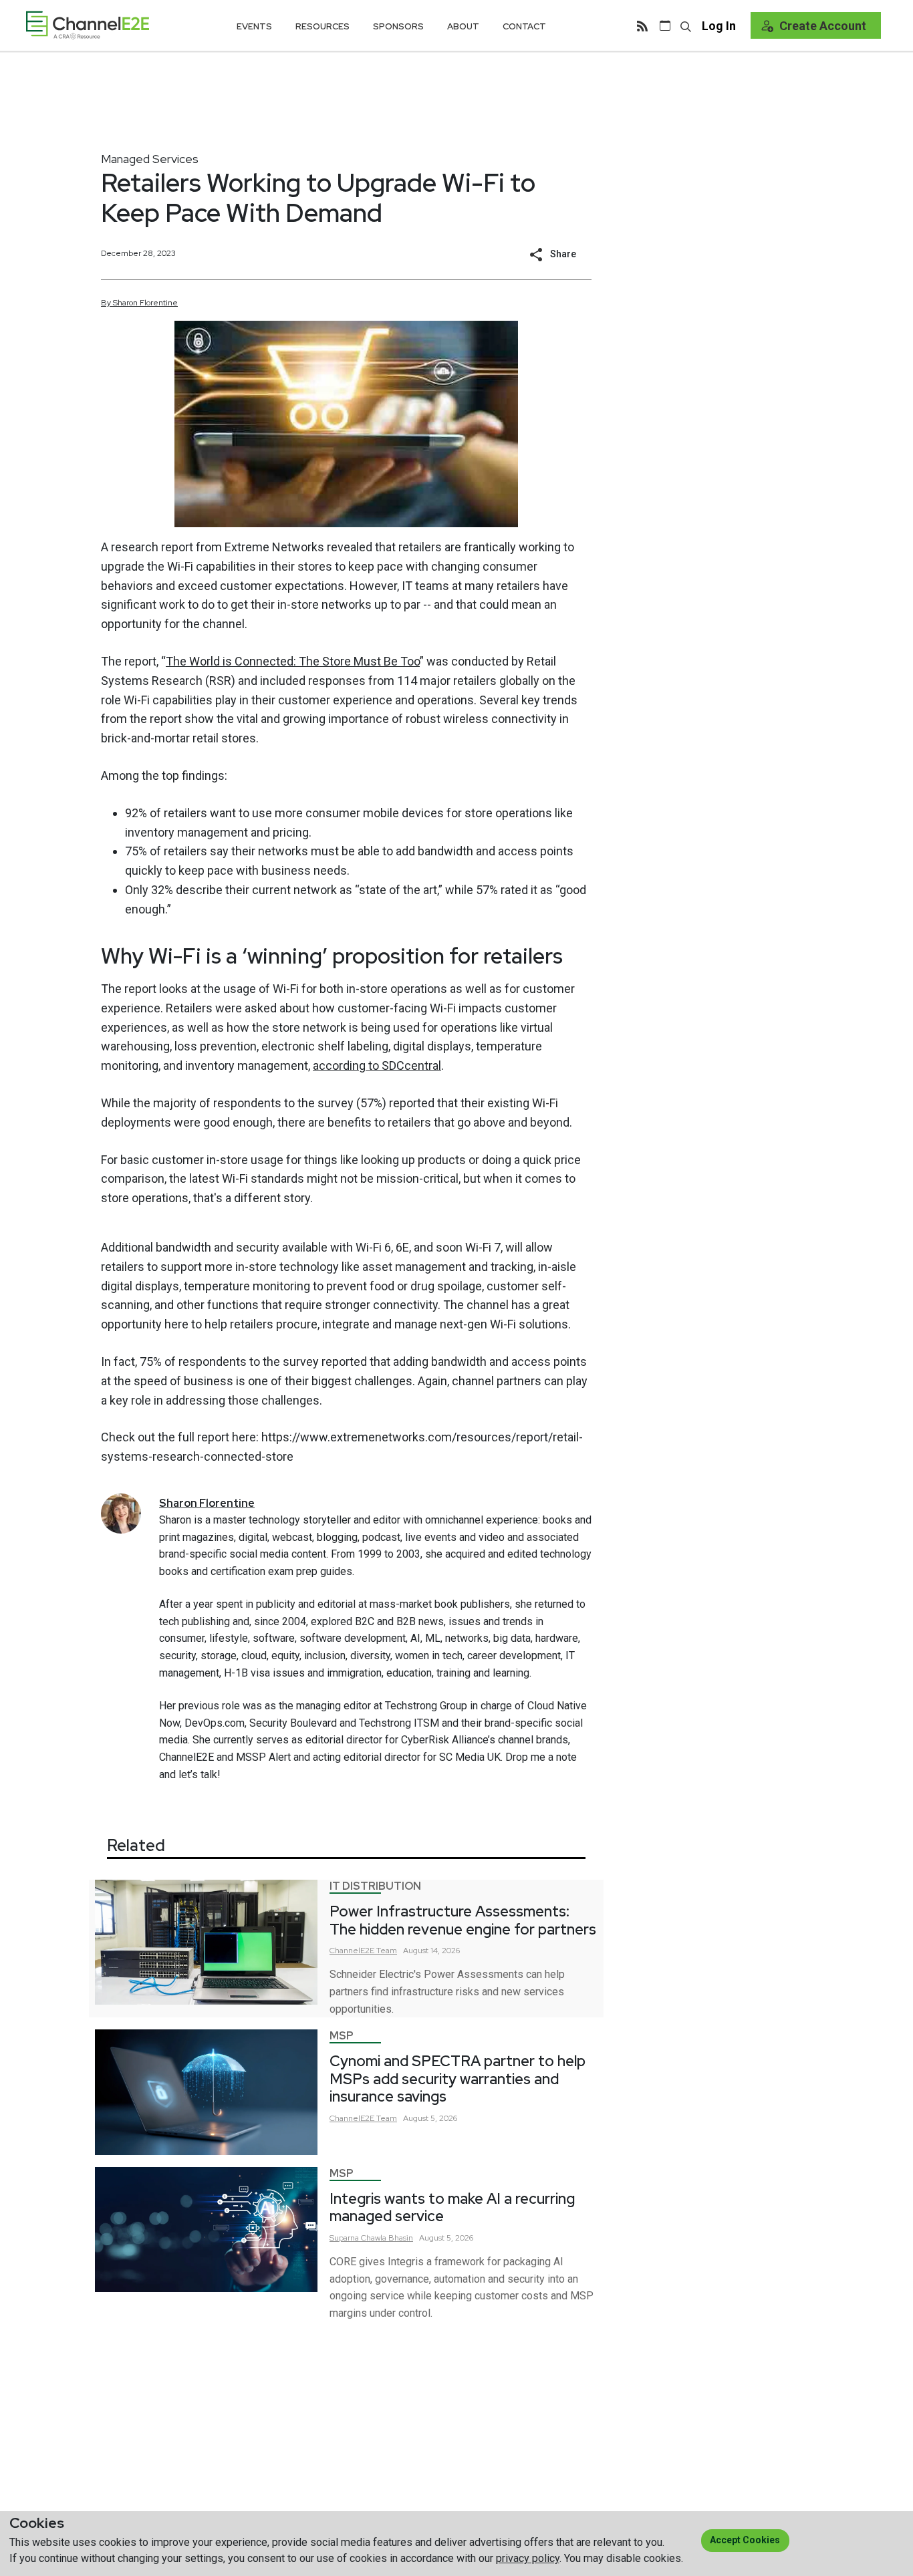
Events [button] (254, 26)
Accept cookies (745, 2540)
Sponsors (398, 26)
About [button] (463, 26)
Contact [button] (524, 26)
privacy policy (528, 2558)
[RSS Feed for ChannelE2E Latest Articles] (642, 25)
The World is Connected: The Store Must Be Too (293, 661)
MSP (342, 2036)
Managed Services (150, 159)
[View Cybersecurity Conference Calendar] (665, 25)
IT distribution (375, 1886)
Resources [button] (322, 26)
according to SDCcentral (377, 1065)
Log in (719, 26)
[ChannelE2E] (88, 25)
